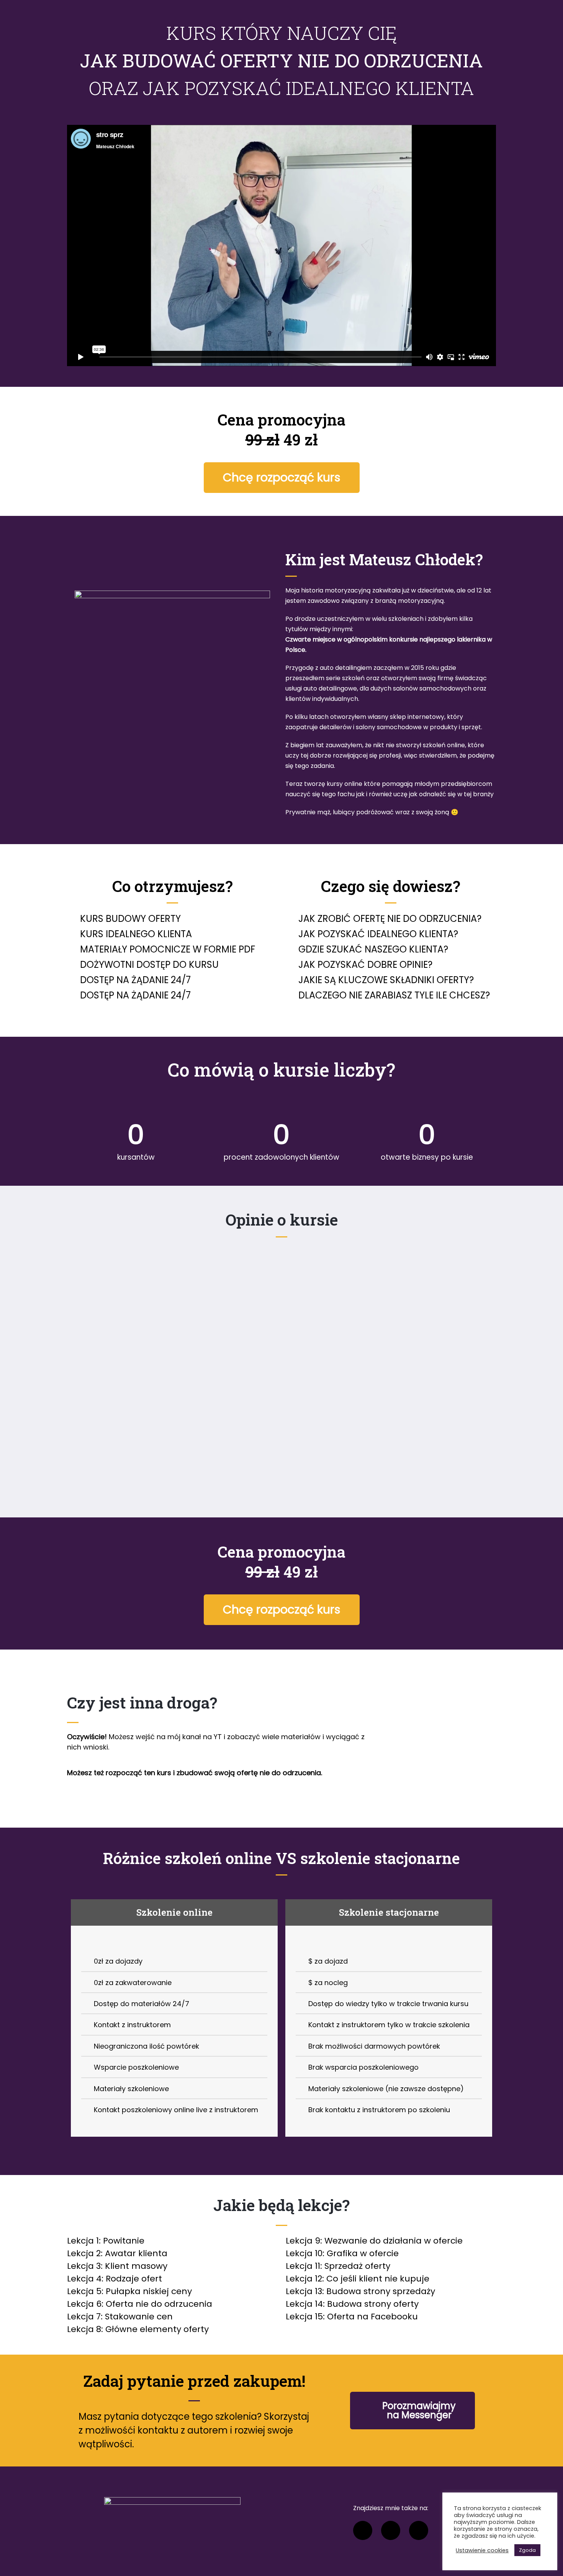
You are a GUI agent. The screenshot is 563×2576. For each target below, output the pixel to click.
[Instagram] (391, 2530)
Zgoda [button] (527, 2550)
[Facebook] (363, 2530)
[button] (282, 478)
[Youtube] (419, 2530)
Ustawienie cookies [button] (482, 2550)
